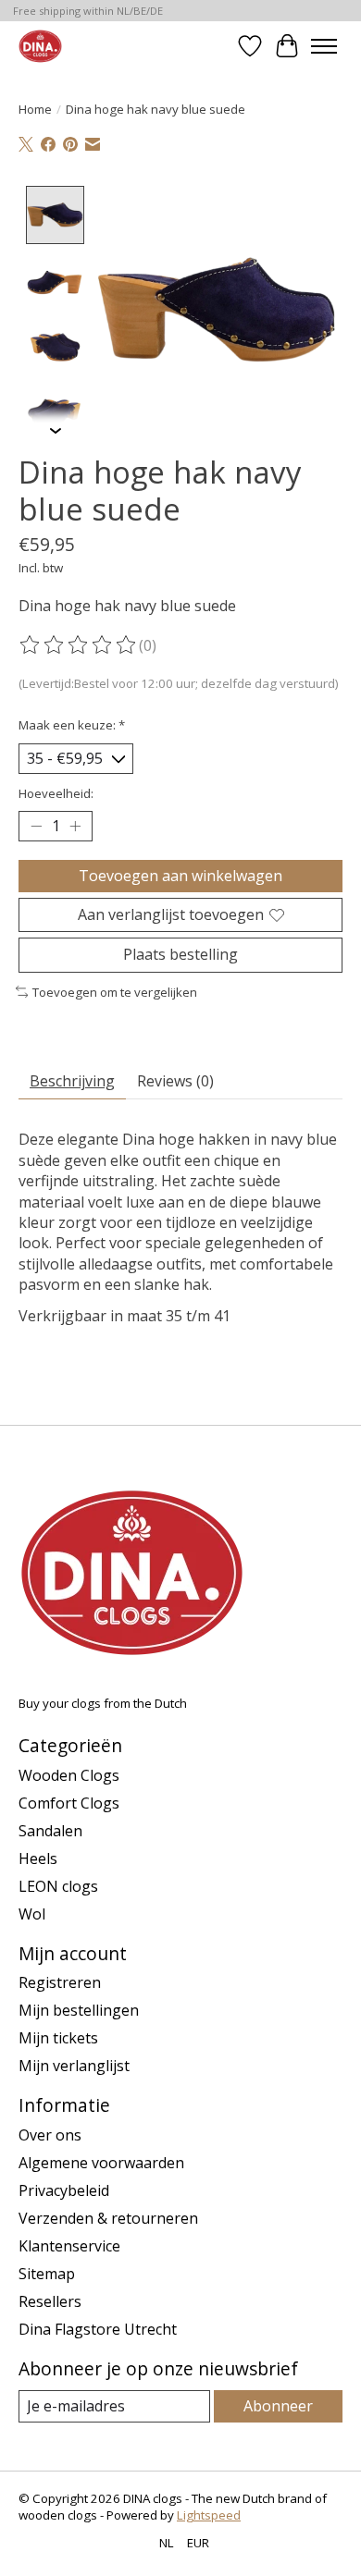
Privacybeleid (64, 2190)
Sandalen (50, 1831)
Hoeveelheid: (56, 793)
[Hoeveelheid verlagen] (36, 827)
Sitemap (47, 2274)
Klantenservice (69, 2246)
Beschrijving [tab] (72, 1081)
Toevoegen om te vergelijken (115, 992)
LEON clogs (58, 1886)
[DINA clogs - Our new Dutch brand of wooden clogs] (40, 46)
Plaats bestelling (180, 954)
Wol (32, 1914)
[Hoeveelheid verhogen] (75, 827)
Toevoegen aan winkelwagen (180, 876)
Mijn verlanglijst (74, 2066)
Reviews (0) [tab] (175, 1081)
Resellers (50, 2301)
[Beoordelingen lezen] (79, 645)
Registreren (60, 1982)
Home (35, 109)
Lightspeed (209, 2515)
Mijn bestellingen (79, 2010)
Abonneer (278, 2406)
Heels (38, 1858)
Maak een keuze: (72, 725)
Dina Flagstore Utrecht (98, 2329)
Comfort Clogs (69, 1803)
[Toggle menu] (324, 46)
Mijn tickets (58, 2038)
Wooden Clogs (69, 1775)
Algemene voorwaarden (101, 2163)
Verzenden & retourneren (108, 2218)
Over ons (50, 2135)
